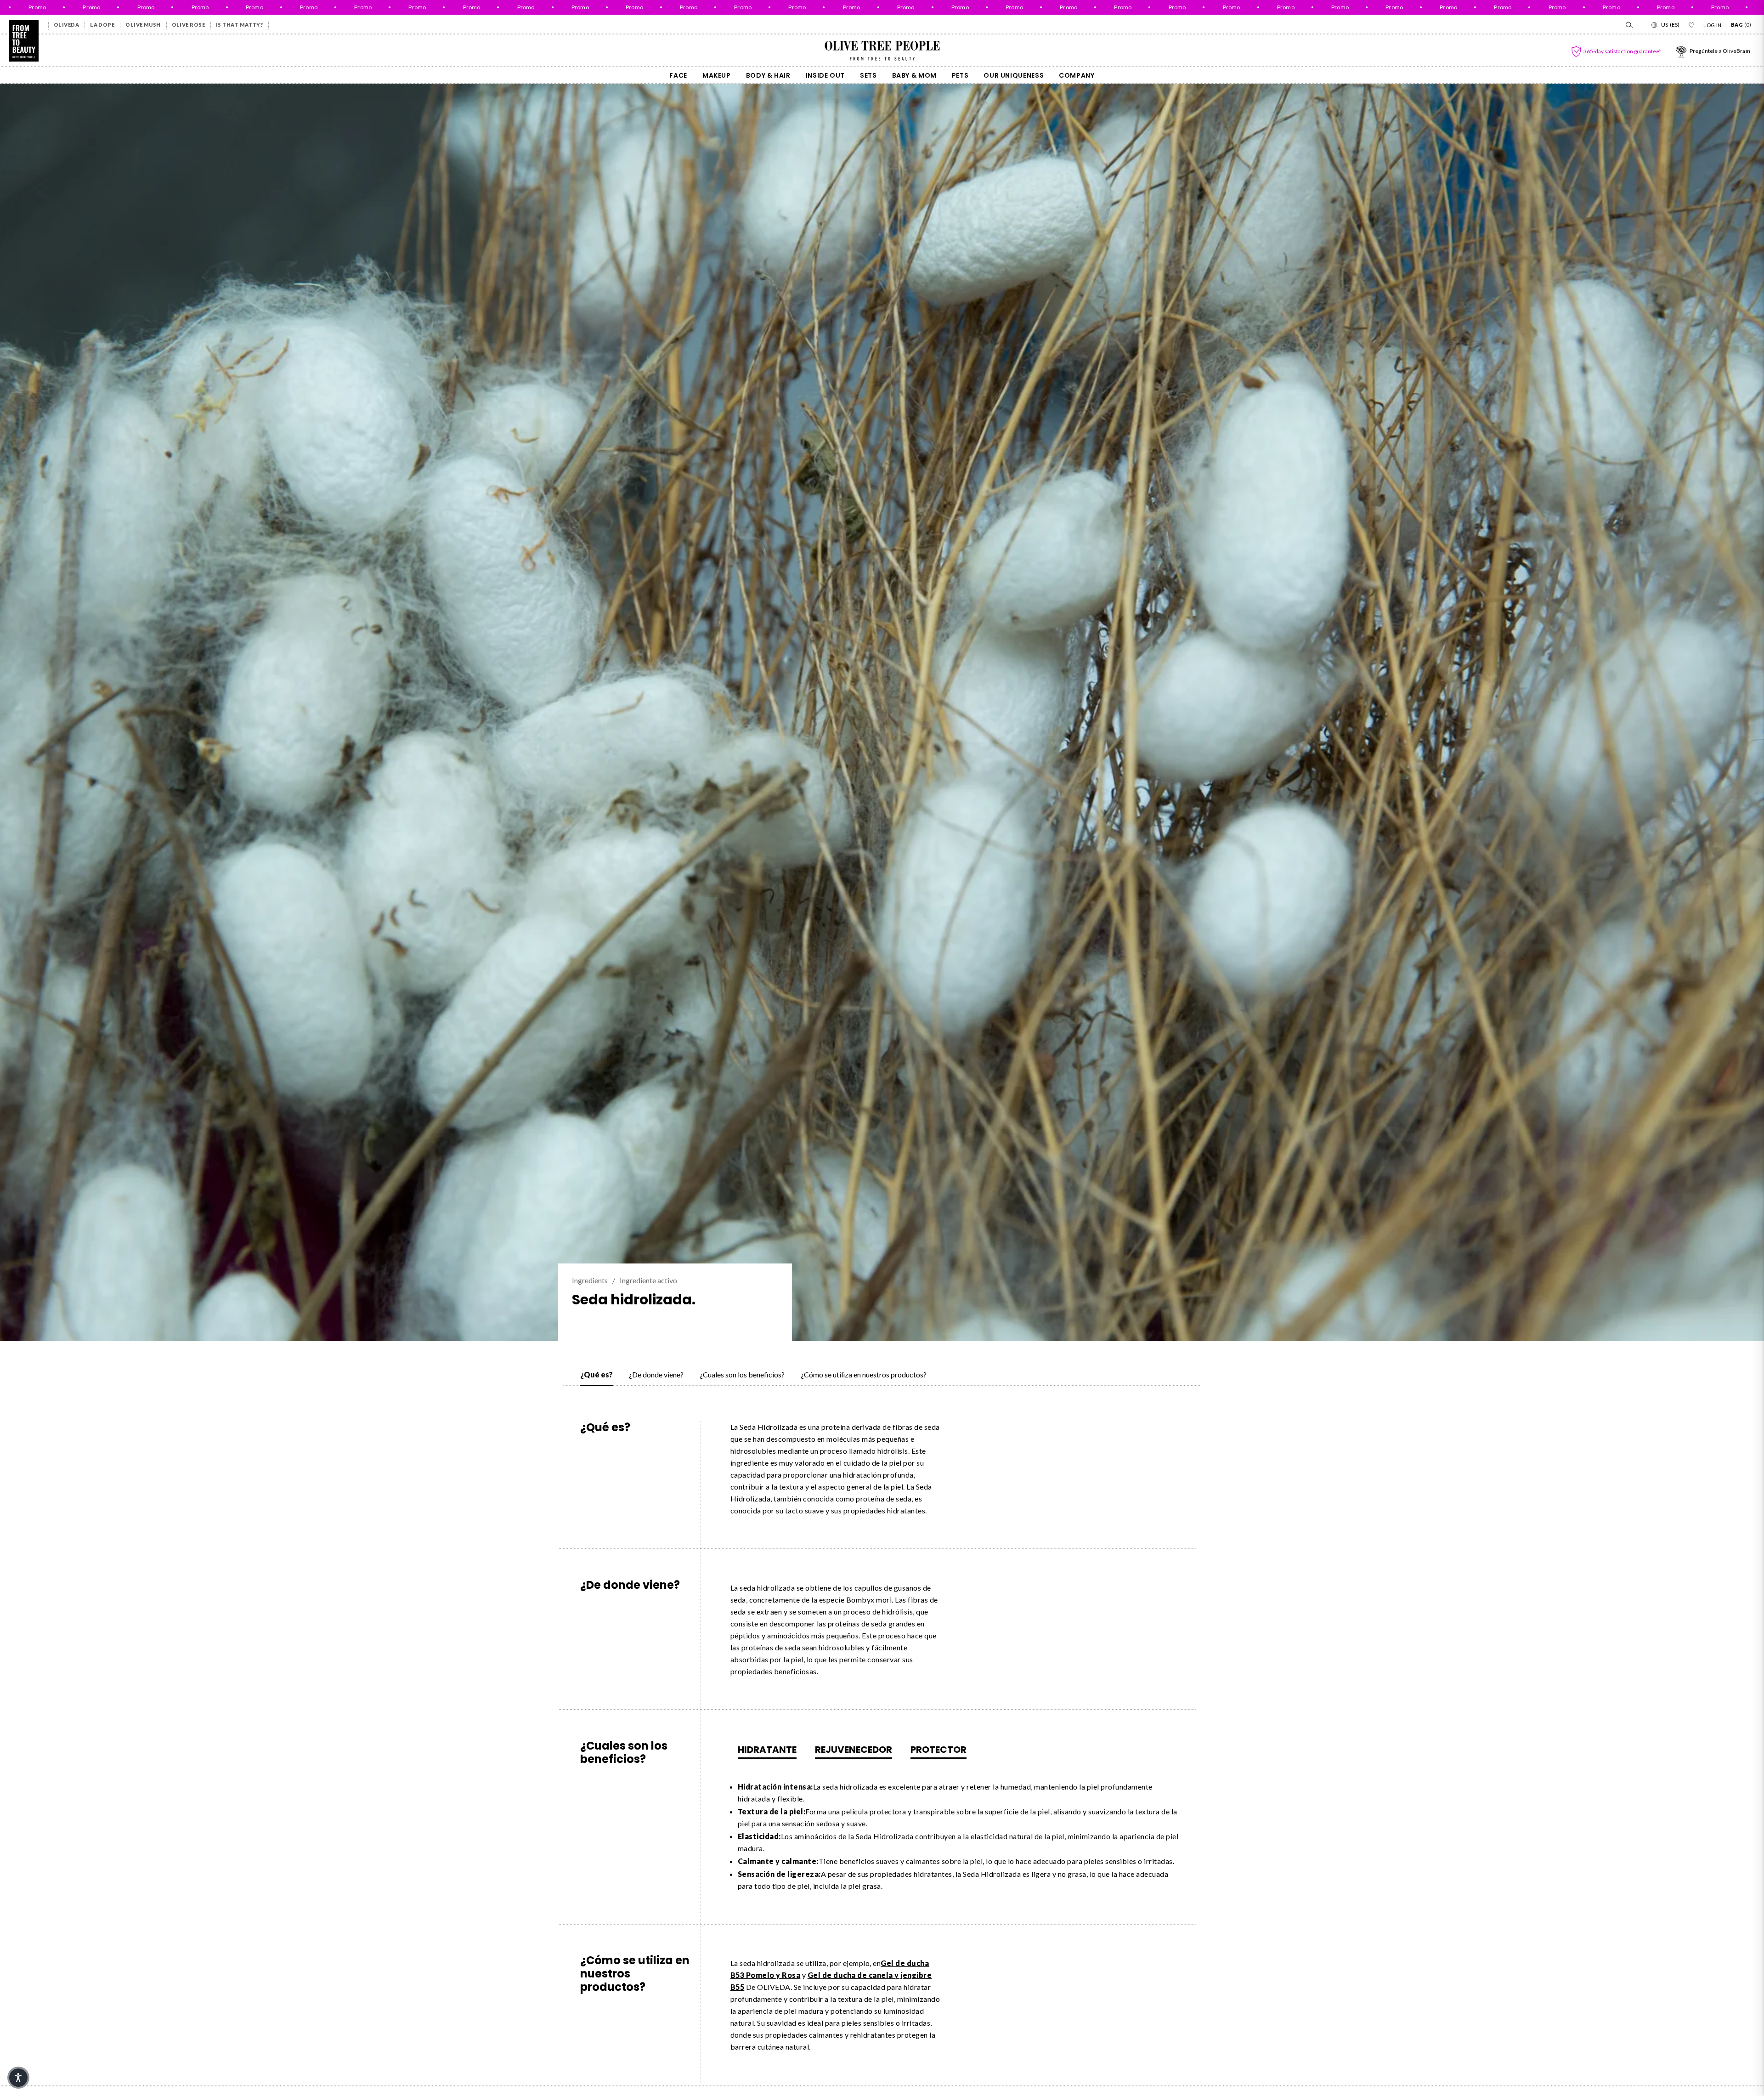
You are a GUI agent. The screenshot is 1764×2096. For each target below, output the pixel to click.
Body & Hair (768, 75)
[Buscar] (1628, 25)
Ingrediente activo (648, 1280)
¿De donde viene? (656, 1374)
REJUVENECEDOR (854, 1750)
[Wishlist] (1691, 25)
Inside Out (825, 75)
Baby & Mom (914, 75)
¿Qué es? (596, 1374)
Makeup (717, 75)
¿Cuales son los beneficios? (742, 1374)
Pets (960, 75)
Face (678, 75)
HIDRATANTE (767, 1750)
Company (1077, 75)
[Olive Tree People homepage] (24, 41)
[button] (18, 2078)
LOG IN (1713, 25)
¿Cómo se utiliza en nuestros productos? (864, 1374)
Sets (868, 75)
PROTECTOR (939, 1750)
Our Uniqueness (1014, 75)
